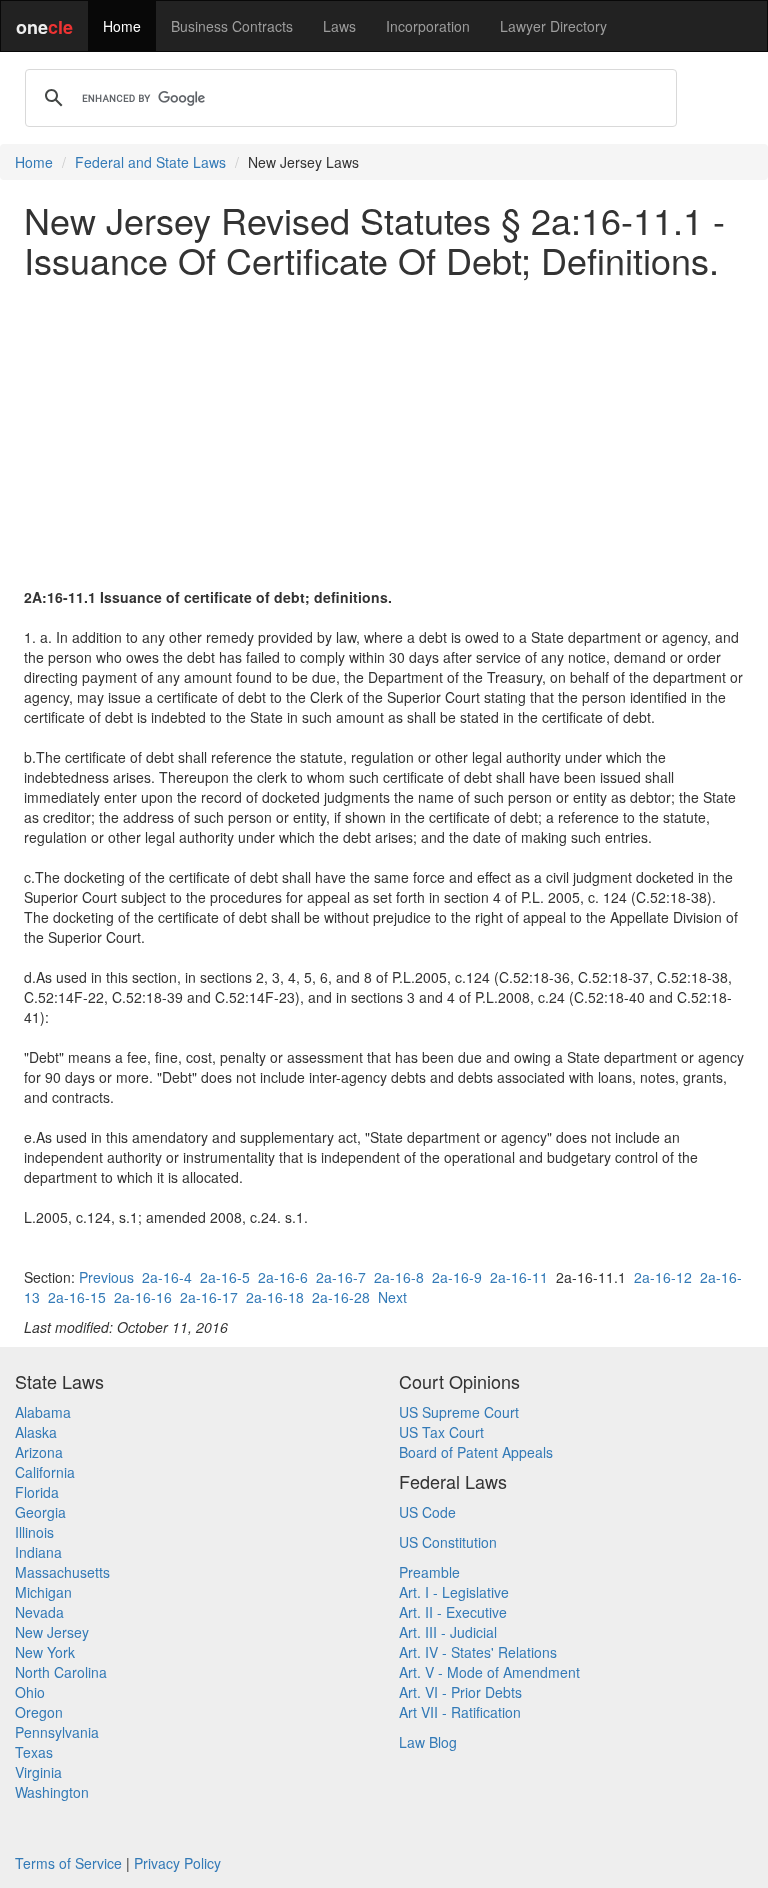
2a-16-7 (341, 1277)
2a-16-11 (519, 1277)
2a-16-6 (283, 1277)
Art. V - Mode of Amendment (489, 1672)
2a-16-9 (457, 1277)
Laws (339, 26)
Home (122, 26)
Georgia (40, 1512)
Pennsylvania (57, 1732)
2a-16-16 (143, 1297)
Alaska (36, 1432)
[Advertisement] (384, 433)
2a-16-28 (341, 1297)
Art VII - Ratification (460, 1712)
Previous (106, 1277)
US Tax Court (441, 1432)
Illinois (34, 1532)
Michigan (43, 1592)
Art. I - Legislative (454, 1592)
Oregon (39, 1712)
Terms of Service (68, 1863)
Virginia (38, 1772)
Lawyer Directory (553, 26)
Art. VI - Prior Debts (460, 1692)
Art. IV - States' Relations (478, 1652)
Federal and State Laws (150, 162)
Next (392, 1297)
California (45, 1472)
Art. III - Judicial (448, 1632)
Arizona (39, 1452)
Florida (37, 1492)
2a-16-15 (77, 1297)
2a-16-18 (275, 1297)
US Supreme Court (459, 1412)
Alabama (43, 1412)
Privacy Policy (177, 1863)
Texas (34, 1752)
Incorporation (428, 26)
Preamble (429, 1572)
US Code (427, 1512)
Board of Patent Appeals (476, 1452)
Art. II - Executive (453, 1612)
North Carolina (61, 1672)
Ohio (30, 1692)
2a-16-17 (209, 1297)
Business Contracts (232, 26)
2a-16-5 (225, 1277)
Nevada (39, 1612)
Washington (52, 1792)
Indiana (38, 1552)
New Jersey (52, 1632)
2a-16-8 (399, 1277)
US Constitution (448, 1542)
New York (45, 1652)
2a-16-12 (663, 1277)
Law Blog (428, 1742)
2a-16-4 (167, 1277)
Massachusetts (62, 1572)
